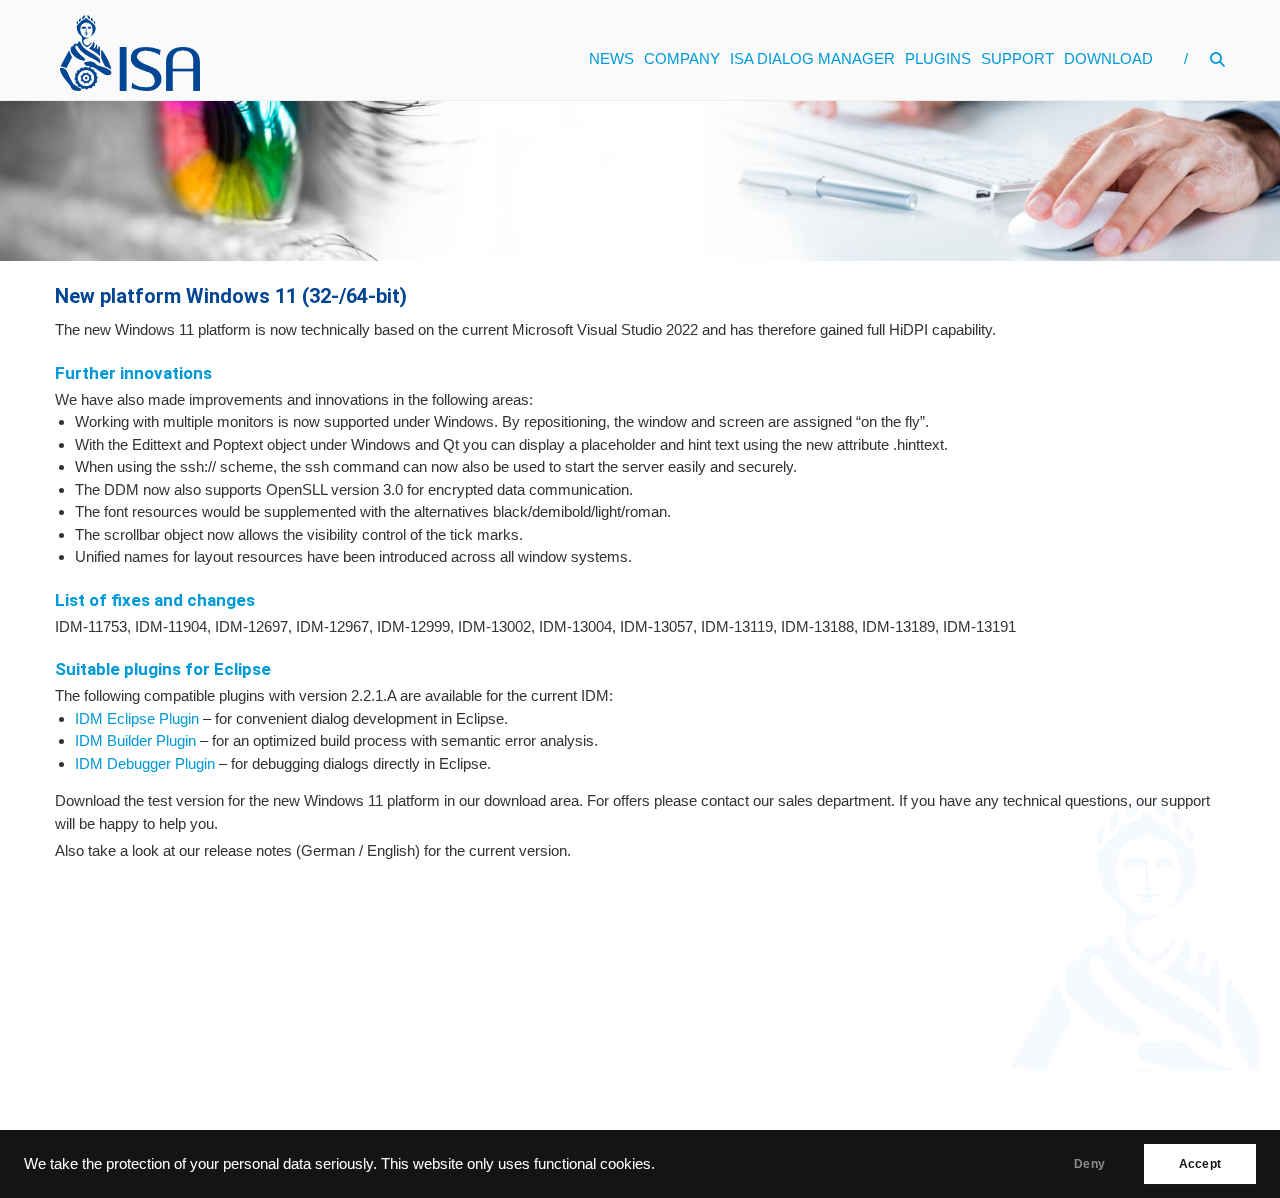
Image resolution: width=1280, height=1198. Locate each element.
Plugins (938, 58)
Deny (1089, 1164)
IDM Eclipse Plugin (137, 718)
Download (1108, 58)
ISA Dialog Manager (812, 58)
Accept (1200, 1164)
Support (1017, 58)
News (611, 58)
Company (682, 58)
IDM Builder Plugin (135, 740)
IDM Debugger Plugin (145, 763)
